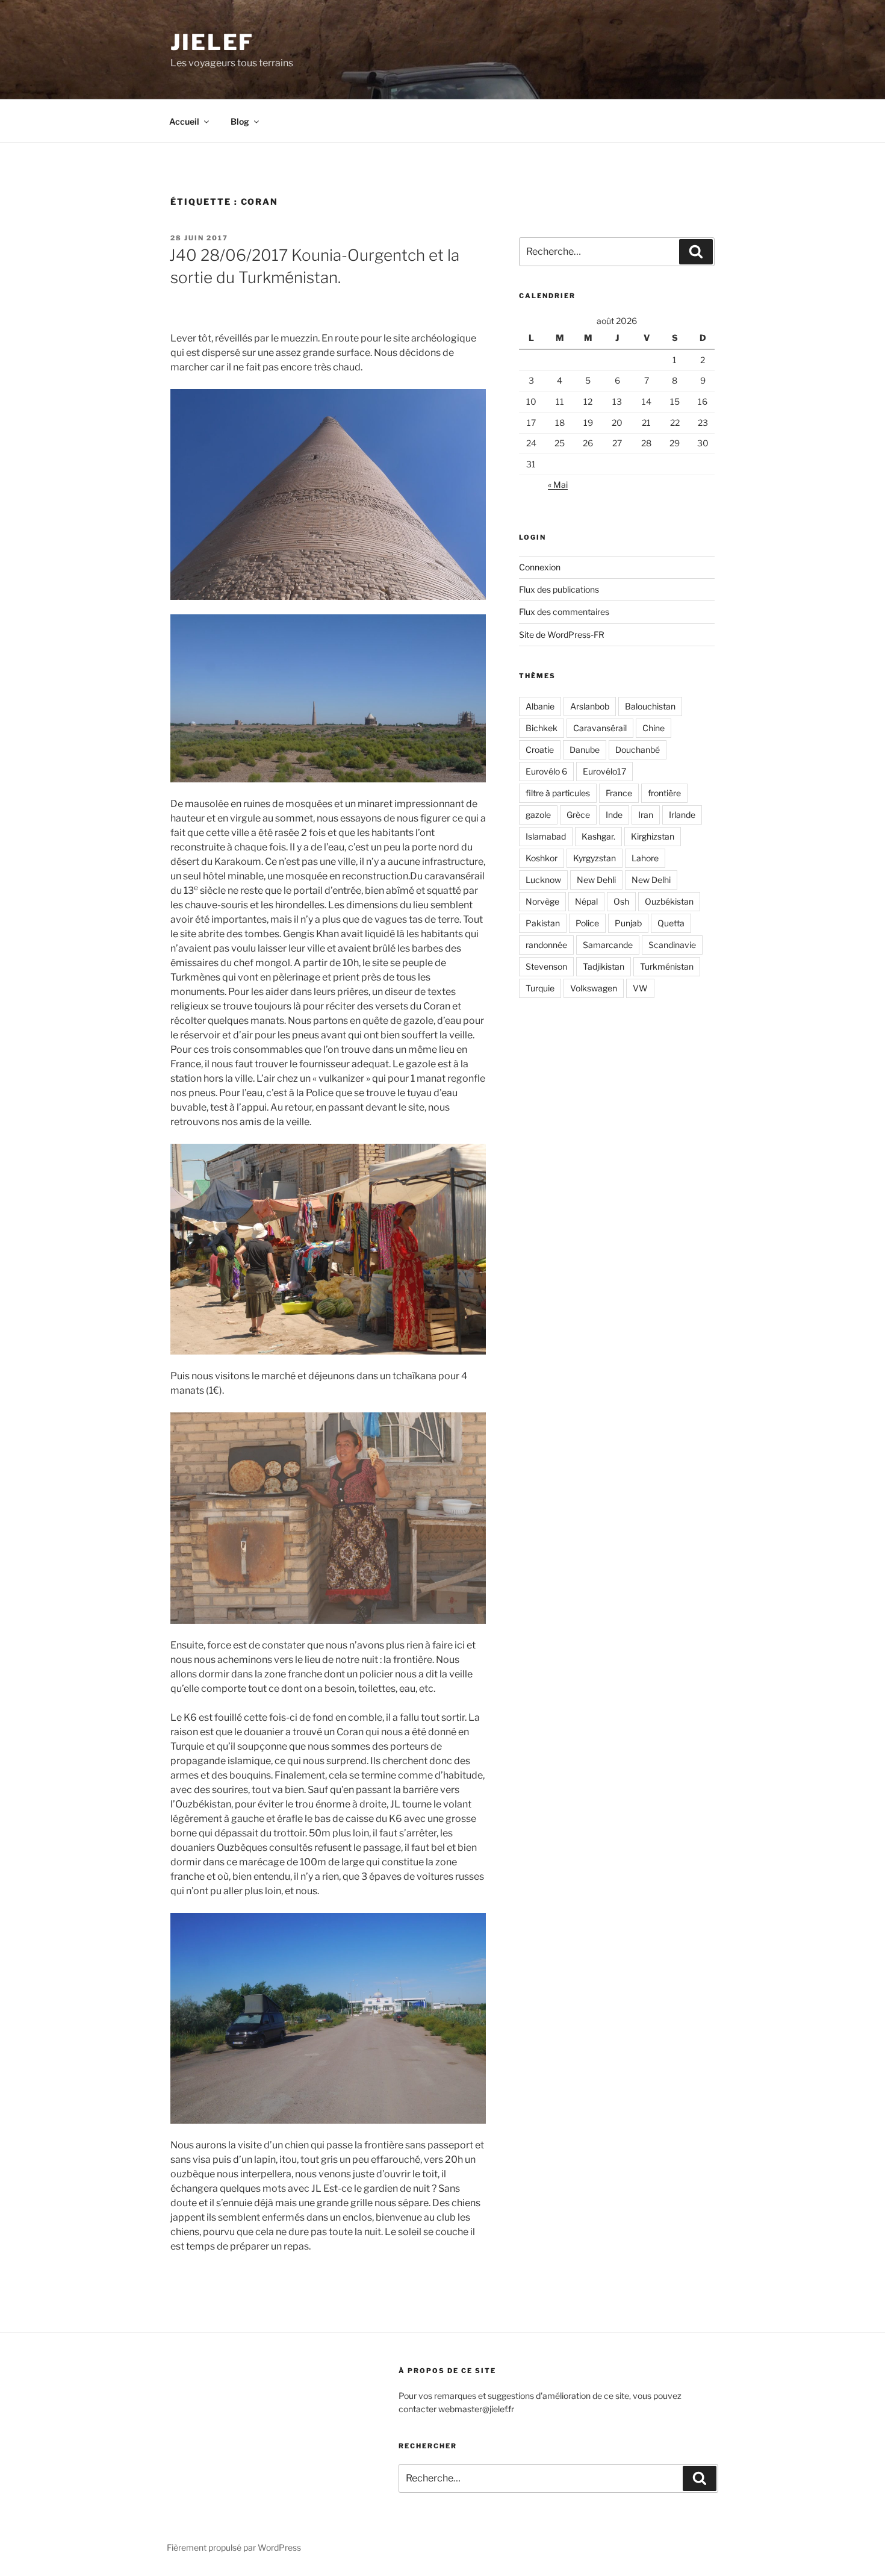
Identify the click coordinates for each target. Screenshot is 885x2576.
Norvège (542, 901)
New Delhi (651, 880)
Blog (240, 121)
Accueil (184, 121)
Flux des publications (559, 589)
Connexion (540, 567)
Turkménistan (667, 966)
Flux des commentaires (564, 612)
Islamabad (546, 836)
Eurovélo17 (604, 771)
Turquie (540, 988)
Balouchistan (650, 706)
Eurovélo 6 (546, 771)
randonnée (546, 945)
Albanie (540, 706)
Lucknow (543, 880)
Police (587, 923)
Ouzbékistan (669, 901)
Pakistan (543, 923)
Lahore (645, 858)
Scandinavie (672, 945)
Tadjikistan (604, 966)
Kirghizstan (653, 836)
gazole (538, 815)
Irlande (682, 815)
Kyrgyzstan (595, 858)
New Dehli (596, 880)
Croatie (540, 750)
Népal (586, 901)
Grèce (578, 815)
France (619, 793)
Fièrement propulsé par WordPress (234, 2547)
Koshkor (542, 858)
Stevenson (546, 966)
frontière (664, 793)
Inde (614, 815)
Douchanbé (638, 750)
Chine (654, 728)
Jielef (212, 42)
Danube (585, 750)
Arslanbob (590, 706)
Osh (621, 901)
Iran (646, 815)
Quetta (671, 923)
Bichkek (542, 728)
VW (640, 988)
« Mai (558, 485)
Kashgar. (598, 836)
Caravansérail (600, 728)
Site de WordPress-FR (562, 635)
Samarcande (608, 945)
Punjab (628, 923)
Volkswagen (594, 988)
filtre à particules (558, 793)
